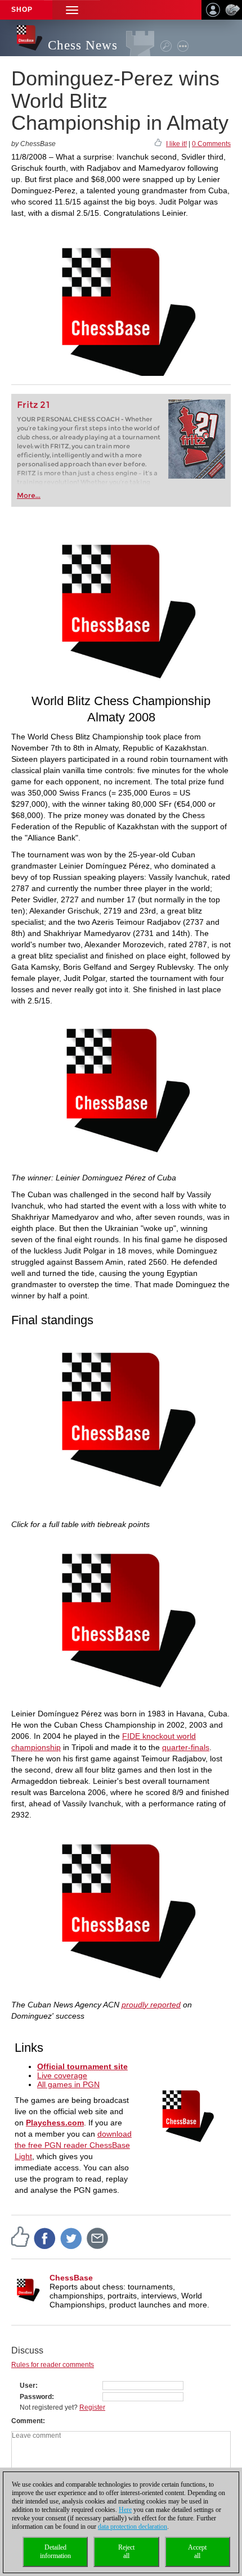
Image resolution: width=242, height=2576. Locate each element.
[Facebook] (45, 2238)
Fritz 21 (33, 405)
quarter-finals (186, 1747)
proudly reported (151, 2005)
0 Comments (211, 144)
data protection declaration (133, 2527)
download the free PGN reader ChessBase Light (73, 2145)
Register (92, 2407)
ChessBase (71, 2278)
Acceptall (197, 2552)
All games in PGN (68, 2084)
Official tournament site (82, 2066)
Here (125, 2510)
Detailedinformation (55, 2552)
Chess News (83, 45)
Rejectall (126, 2552)
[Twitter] (71, 2238)
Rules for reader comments (53, 2365)
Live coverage (62, 2075)
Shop (22, 10)
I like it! (176, 144)
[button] (72, 10)
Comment (27, 2421)
